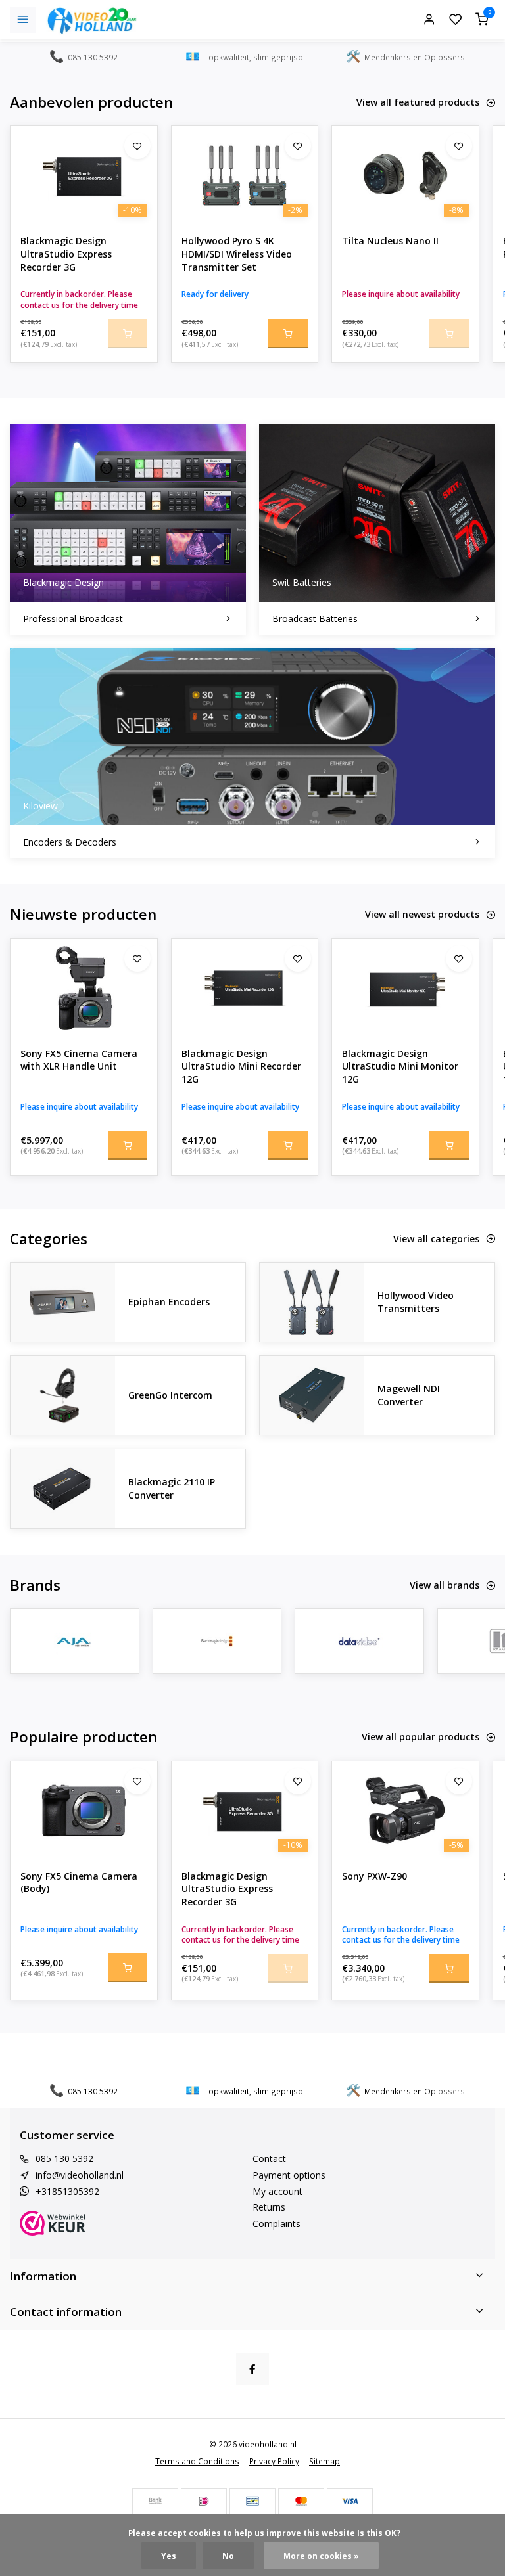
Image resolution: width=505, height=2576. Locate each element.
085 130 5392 (64, 2158)
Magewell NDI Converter (409, 1395)
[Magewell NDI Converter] (312, 1395)
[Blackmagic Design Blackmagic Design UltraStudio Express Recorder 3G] (84, 175)
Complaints (277, 2224)
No (228, 2556)
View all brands (445, 1585)
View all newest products (422, 914)
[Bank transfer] (155, 2501)
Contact (269, 2158)
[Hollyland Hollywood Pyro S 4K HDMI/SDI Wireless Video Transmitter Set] (245, 175)
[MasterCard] (301, 2501)
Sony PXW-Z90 (374, 1876)
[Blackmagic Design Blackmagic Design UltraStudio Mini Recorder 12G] (245, 988)
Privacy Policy (274, 2461)
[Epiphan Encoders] (63, 1302)
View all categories (436, 1239)
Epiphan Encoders (169, 1302)
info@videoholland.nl (80, 2175)
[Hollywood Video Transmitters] (312, 1302)
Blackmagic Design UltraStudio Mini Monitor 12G (400, 1066)
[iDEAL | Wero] (204, 2501)
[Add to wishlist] (137, 146)
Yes (169, 2556)
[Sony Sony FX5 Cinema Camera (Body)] (84, 1811)
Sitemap (325, 2461)
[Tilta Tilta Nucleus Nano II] (405, 175)
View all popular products (421, 1737)
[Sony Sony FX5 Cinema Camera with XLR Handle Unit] (84, 988)
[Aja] (75, 1641)
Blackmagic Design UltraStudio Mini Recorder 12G (241, 1066)
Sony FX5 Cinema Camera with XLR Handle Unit (79, 1060)
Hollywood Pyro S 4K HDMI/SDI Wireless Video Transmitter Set (237, 254)
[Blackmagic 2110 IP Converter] (63, 1489)
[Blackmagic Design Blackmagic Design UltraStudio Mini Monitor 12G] (405, 988)
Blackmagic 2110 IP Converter (172, 1488)
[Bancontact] (252, 2501)
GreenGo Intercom (170, 1395)
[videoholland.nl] (92, 20)
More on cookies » (321, 2556)
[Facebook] (252, 2369)
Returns (269, 2207)
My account (277, 2191)
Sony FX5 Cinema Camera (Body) (79, 1883)
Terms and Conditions (197, 2461)
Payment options (289, 2175)
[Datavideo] (359, 1641)
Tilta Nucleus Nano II (390, 241)
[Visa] (350, 2501)
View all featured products (418, 102)
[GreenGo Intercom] (63, 1395)
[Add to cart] (288, 334)
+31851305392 (67, 2191)
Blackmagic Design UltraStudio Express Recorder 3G (66, 254)
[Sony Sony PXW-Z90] (405, 1811)
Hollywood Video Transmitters (416, 1302)
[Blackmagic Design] (217, 1641)
